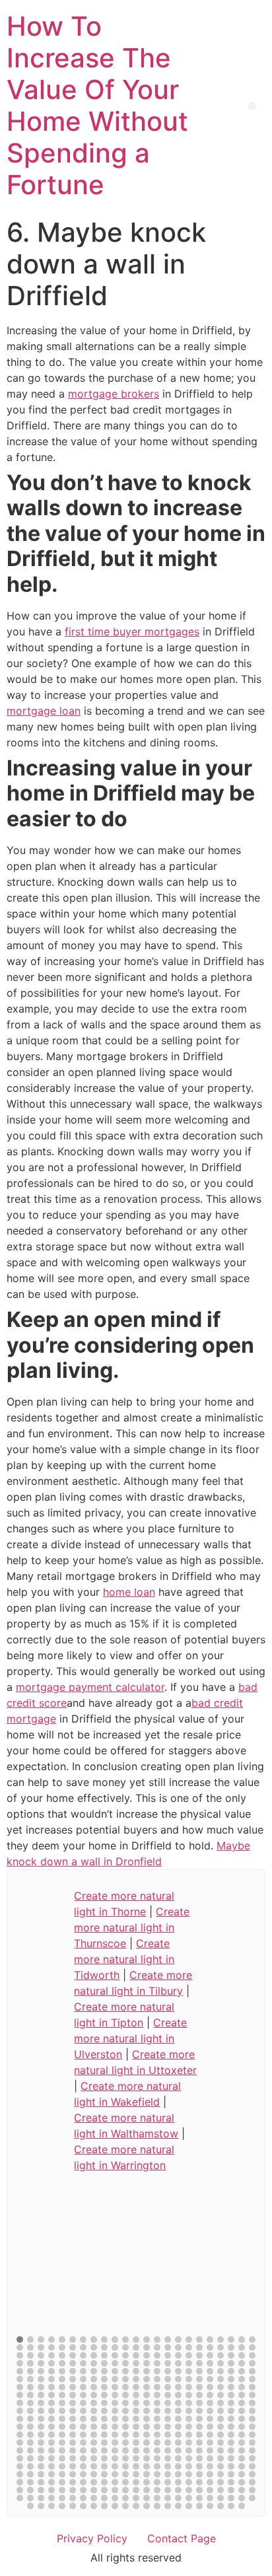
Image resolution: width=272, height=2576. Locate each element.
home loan (129, 1592)
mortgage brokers (114, 394)
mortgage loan (44, 711)
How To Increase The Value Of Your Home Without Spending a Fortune (97, 105)
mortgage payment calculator (90, 1687)
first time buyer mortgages (132, 631)
